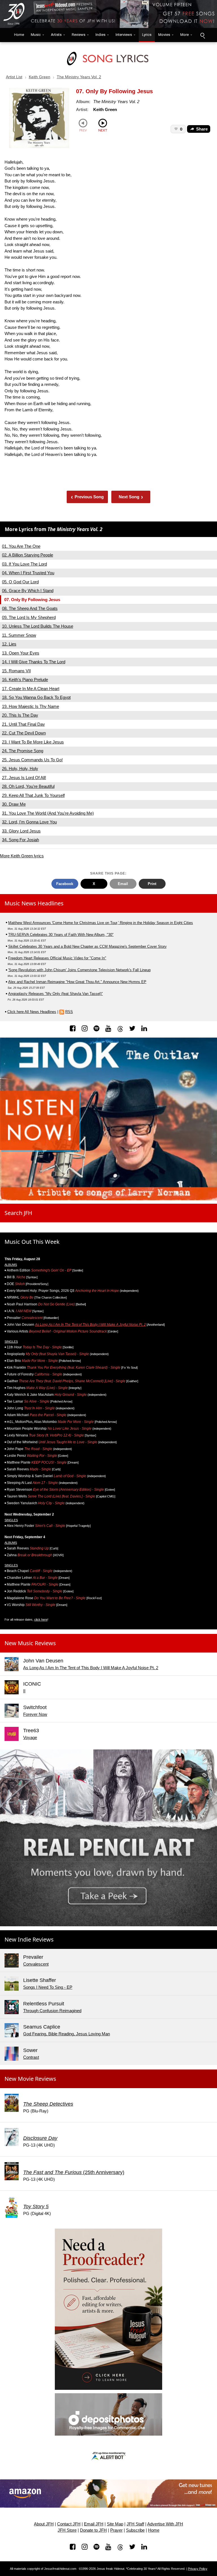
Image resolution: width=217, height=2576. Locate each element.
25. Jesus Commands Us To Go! (32, 760)
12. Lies (9, 644)
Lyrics (147, 35)
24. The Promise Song (23, 751)
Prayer (116, 2530)
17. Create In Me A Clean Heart (31, 689)
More (185, 35)
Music (36, 35)
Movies (164, 35)
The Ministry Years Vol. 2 (79, 77)
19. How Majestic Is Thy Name (31, 706)
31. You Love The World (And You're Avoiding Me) (48, 813)
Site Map (115, 2524)
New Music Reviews (30, 1643)
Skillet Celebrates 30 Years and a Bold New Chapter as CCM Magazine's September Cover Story (87, 946)
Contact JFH (69, 2524)
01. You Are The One (21, 546)
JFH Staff (135, 2524)
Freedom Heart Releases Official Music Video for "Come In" (57, 958)
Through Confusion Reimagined (52, 2011)
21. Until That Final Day (23, 724)
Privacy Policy (198, 2569)
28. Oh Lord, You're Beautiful (28, 786)
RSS (69, 1012)
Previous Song (87, 497)
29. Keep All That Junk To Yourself (33, 795)
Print (152, 884)
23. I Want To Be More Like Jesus (33, 742)
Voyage (30, 1737)
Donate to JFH (93, 2530)
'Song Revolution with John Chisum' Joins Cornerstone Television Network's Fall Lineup (79, 970)
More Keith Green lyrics (22, 856)
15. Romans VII (16, 671)
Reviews (79, 35)
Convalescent (36, 1964)
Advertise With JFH (165, 2524)
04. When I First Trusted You (28, 573)
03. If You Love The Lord (24, 564)
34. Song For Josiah (20, 840)
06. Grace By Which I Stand (28, 591)
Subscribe (135, 2530)
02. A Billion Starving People (28, 555)
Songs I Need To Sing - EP (48, 1987)
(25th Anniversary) (74, 2172)
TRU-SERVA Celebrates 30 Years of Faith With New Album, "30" (61, 935)
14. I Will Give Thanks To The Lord (34, 662)
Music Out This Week (32, 1242)
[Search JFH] (202, 35)
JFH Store (67, 2530)
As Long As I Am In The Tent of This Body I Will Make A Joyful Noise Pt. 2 (90, 1325)
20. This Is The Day (20, 715)
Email (123, 884)
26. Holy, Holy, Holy (20, 769)
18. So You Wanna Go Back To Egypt (36, 697)
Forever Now (35, 1714)
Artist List (14, 77)
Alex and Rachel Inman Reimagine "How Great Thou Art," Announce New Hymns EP (77, 982)
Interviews (124, 35)
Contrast (31, 2057)
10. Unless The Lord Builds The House (38, 626)
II (24, 1691)
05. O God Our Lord (20, 582)
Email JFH (94, 2524)
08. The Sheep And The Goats (30, 608)
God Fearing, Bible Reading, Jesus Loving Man (67, 2034)
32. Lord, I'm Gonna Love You (29, 822)
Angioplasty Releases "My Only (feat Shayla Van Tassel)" (56, 994)
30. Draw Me (14, 804)
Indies (100, 35)
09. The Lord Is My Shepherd (29, 617)
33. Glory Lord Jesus (21, 831)
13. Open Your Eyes (21, 653)
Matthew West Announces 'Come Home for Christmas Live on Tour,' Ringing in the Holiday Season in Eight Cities (101, 923)
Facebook (65, 884)
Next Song (131, 497)
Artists (56, 35)
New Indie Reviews (29, 1939)
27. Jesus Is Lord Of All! (24, 778)
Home (18, 35)
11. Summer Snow (19, 635)
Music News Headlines (34, 903)
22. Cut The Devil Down (24, 733)
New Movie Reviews (30, 2079)
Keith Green (40, 77)
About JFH (44, 2524)
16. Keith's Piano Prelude (25, 680)
